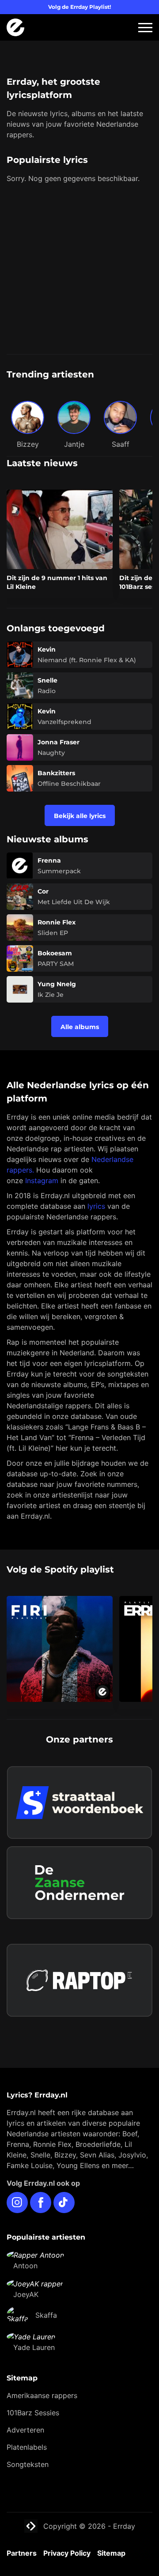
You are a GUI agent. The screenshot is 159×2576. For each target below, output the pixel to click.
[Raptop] (79, 1980)
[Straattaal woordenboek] (79, 1803)
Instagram (42, 1181)
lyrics (96, 1206)
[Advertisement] (79, 270)
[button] (145, 28)
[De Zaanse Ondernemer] (79, 1883)
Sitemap (111, 2553)
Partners (22, 2553)
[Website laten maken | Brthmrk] (79, 1931)
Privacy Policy (67, 2553)
